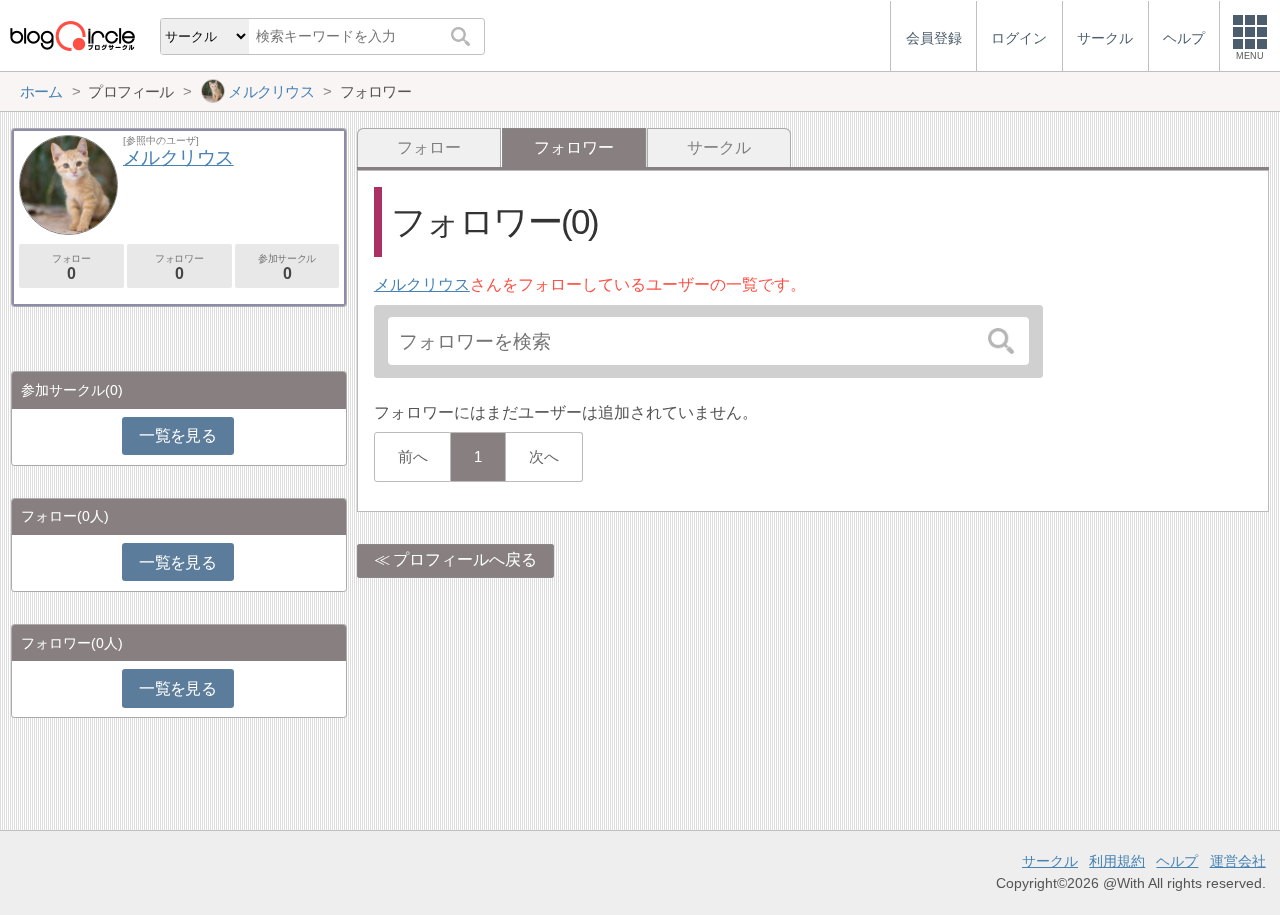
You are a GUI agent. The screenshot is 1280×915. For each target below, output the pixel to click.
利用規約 (1117, 861)
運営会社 (1238, 861)
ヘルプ (1177, 861)
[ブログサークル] (72, 35)
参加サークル (287, 267)
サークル (719, 147)
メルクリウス (422, 284)
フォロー (429, 147)
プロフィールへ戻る (465, 559)
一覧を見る (177, 435)
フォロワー (179, 267)
